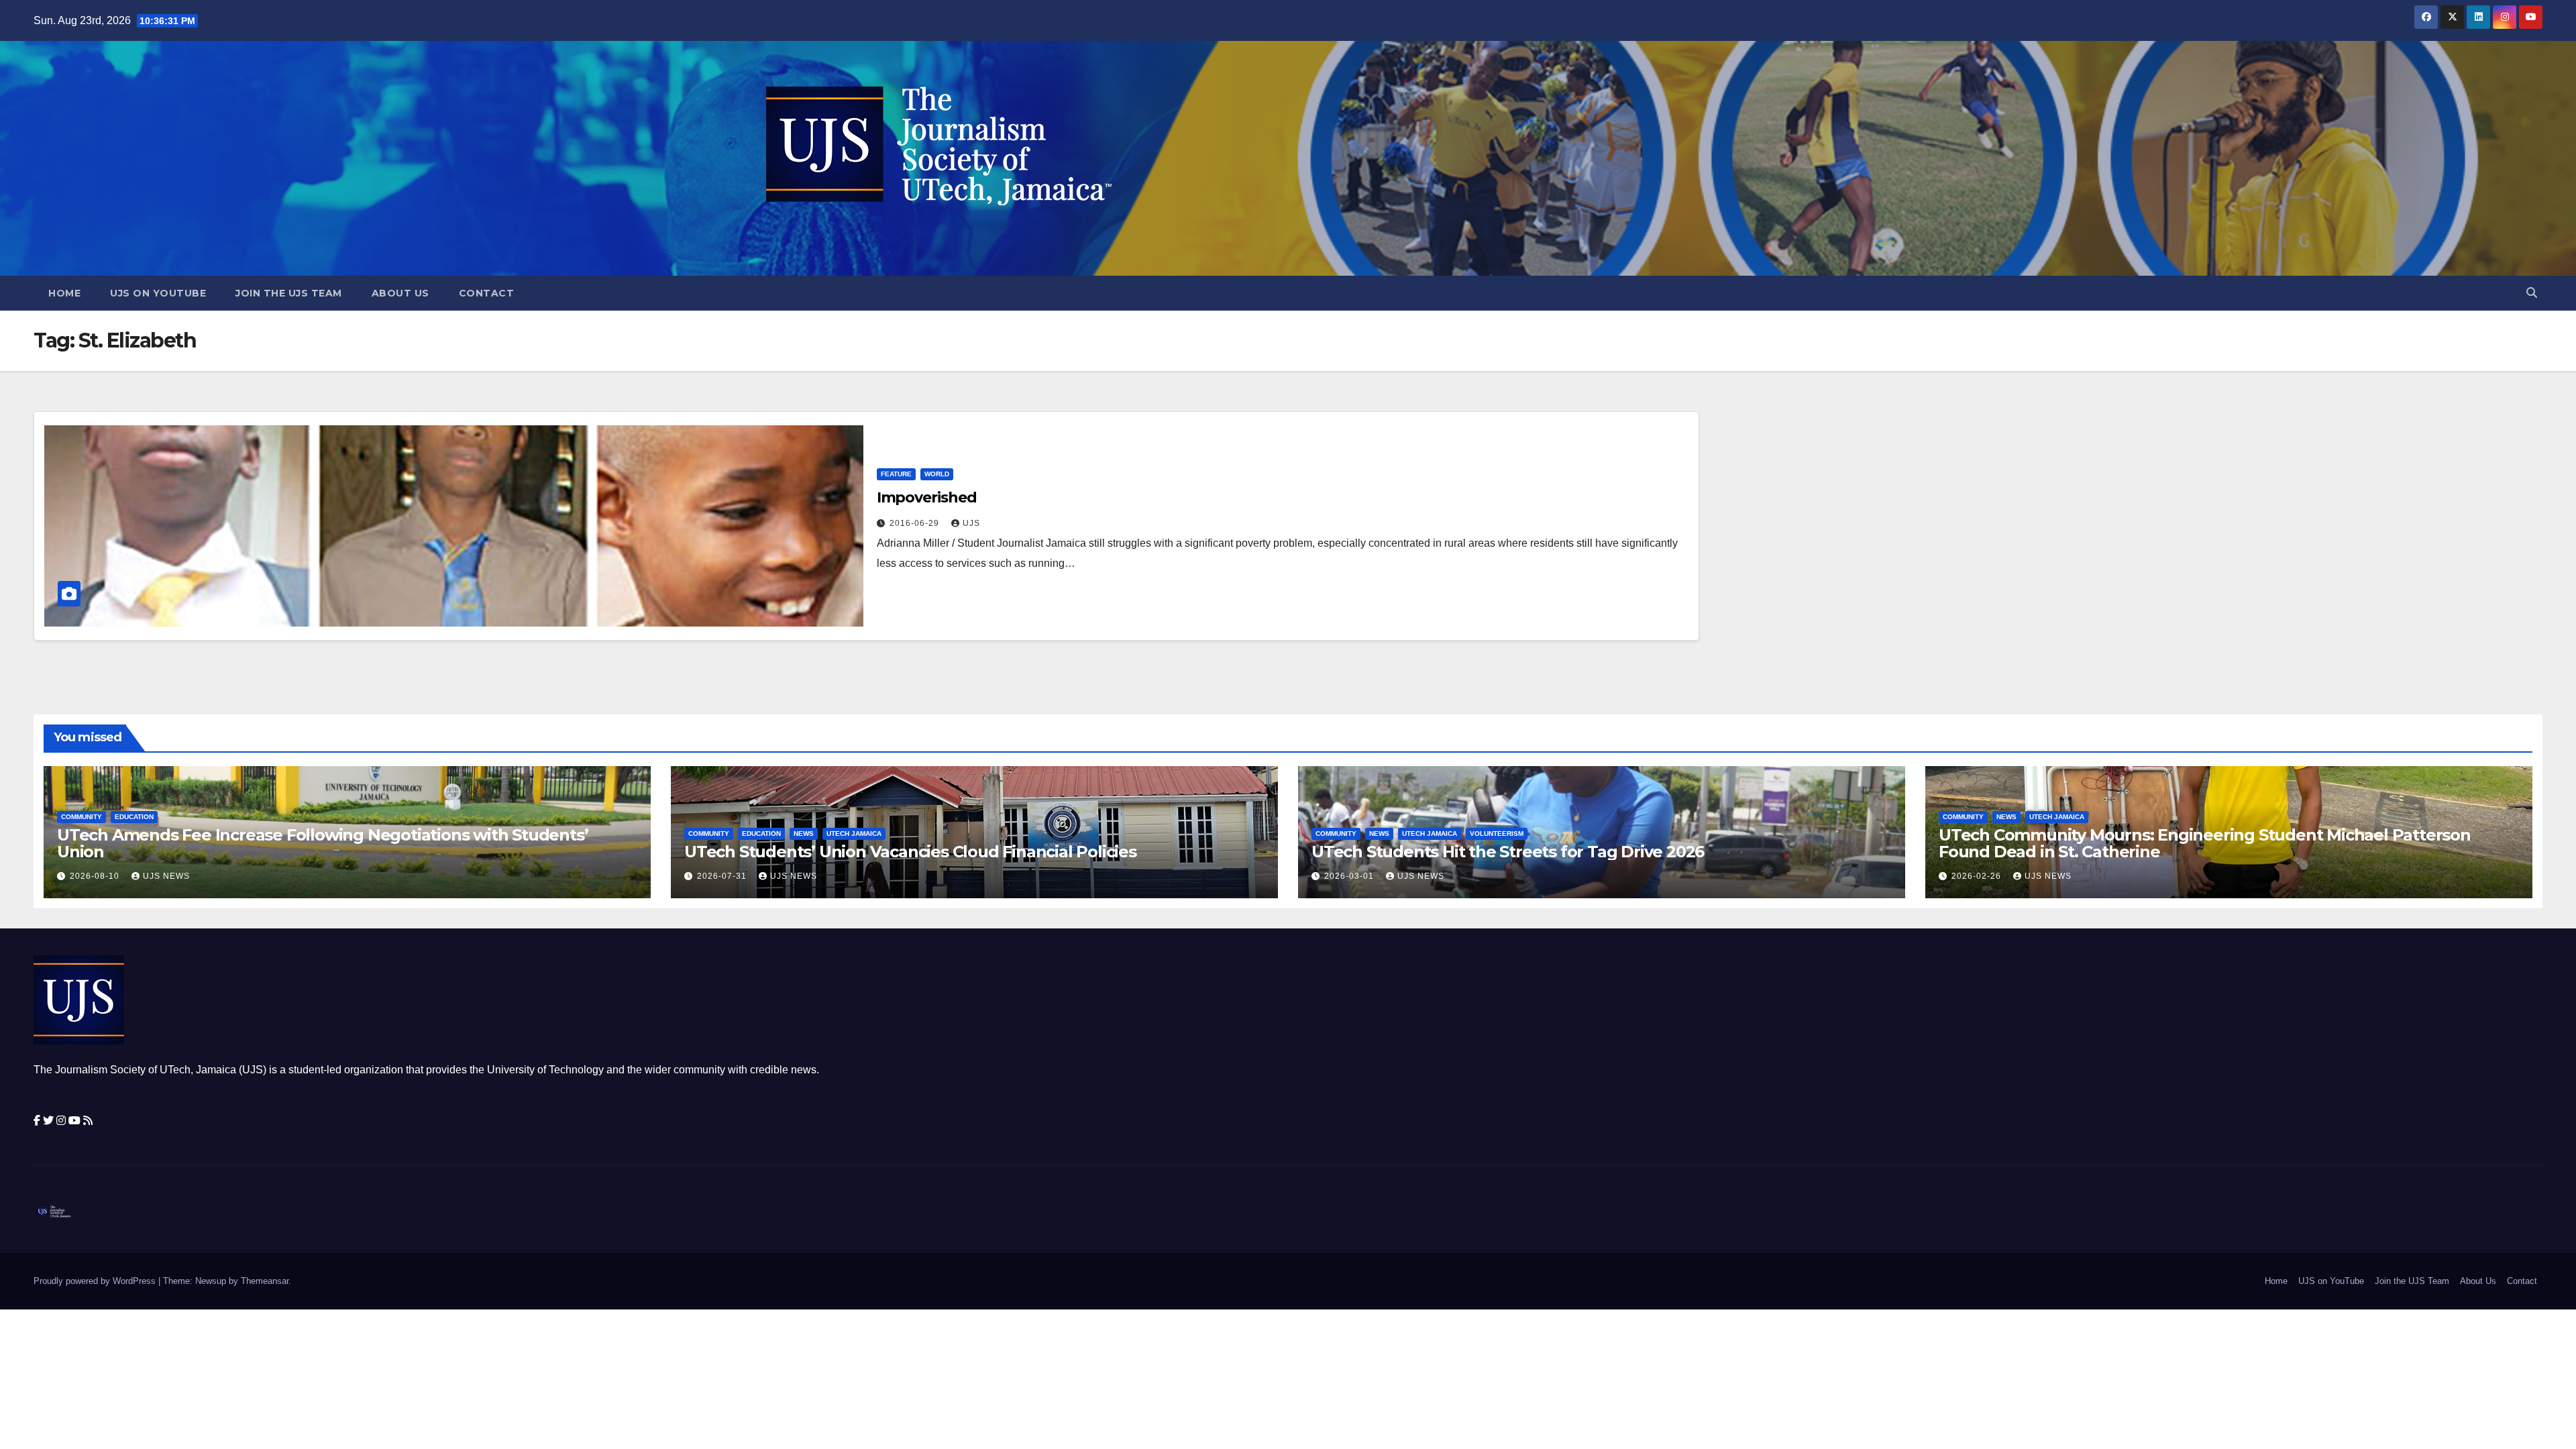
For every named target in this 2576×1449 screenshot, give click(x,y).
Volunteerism (1497, 834)
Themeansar (265, 1281)
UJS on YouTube (158, 293)
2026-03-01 (1350, 876)
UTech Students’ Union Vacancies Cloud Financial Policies (910, 852)
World (937, 474)
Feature (896, 474)
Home (64, 293)
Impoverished (927, 497)
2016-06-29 (916, 523)
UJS (971, 523)
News (804, 834)
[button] (2532, 293)
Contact (487, 293)
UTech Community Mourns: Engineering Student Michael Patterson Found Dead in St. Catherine (2205, 843)
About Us (400, 293)
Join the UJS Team (289, 293)
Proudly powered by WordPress (96, 1281)
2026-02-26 (1978, 876)
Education (134, 817)
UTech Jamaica (854, 834)
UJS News (166, 876)
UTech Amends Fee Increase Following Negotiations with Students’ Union (322, 843)
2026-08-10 (96, 876)
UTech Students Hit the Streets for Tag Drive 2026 (1508, 852)
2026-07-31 (723, 876)
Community (82, 817)
